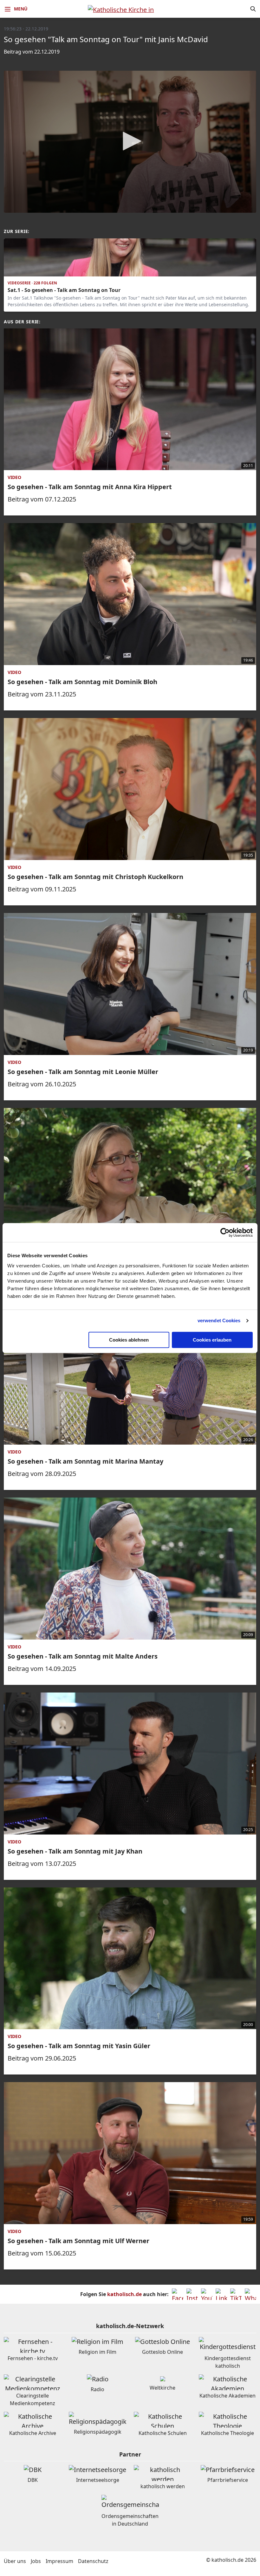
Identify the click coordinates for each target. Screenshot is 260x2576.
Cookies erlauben (212, 1340)
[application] (130, 142)
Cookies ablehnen (129, 1340)
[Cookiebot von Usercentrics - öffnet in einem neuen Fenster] (225, 1233)
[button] (130, 141)
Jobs (36, 2561)
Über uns (15, 2561)
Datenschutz (93, 2561)
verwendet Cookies (219, 1320)
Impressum (59, 2561)
